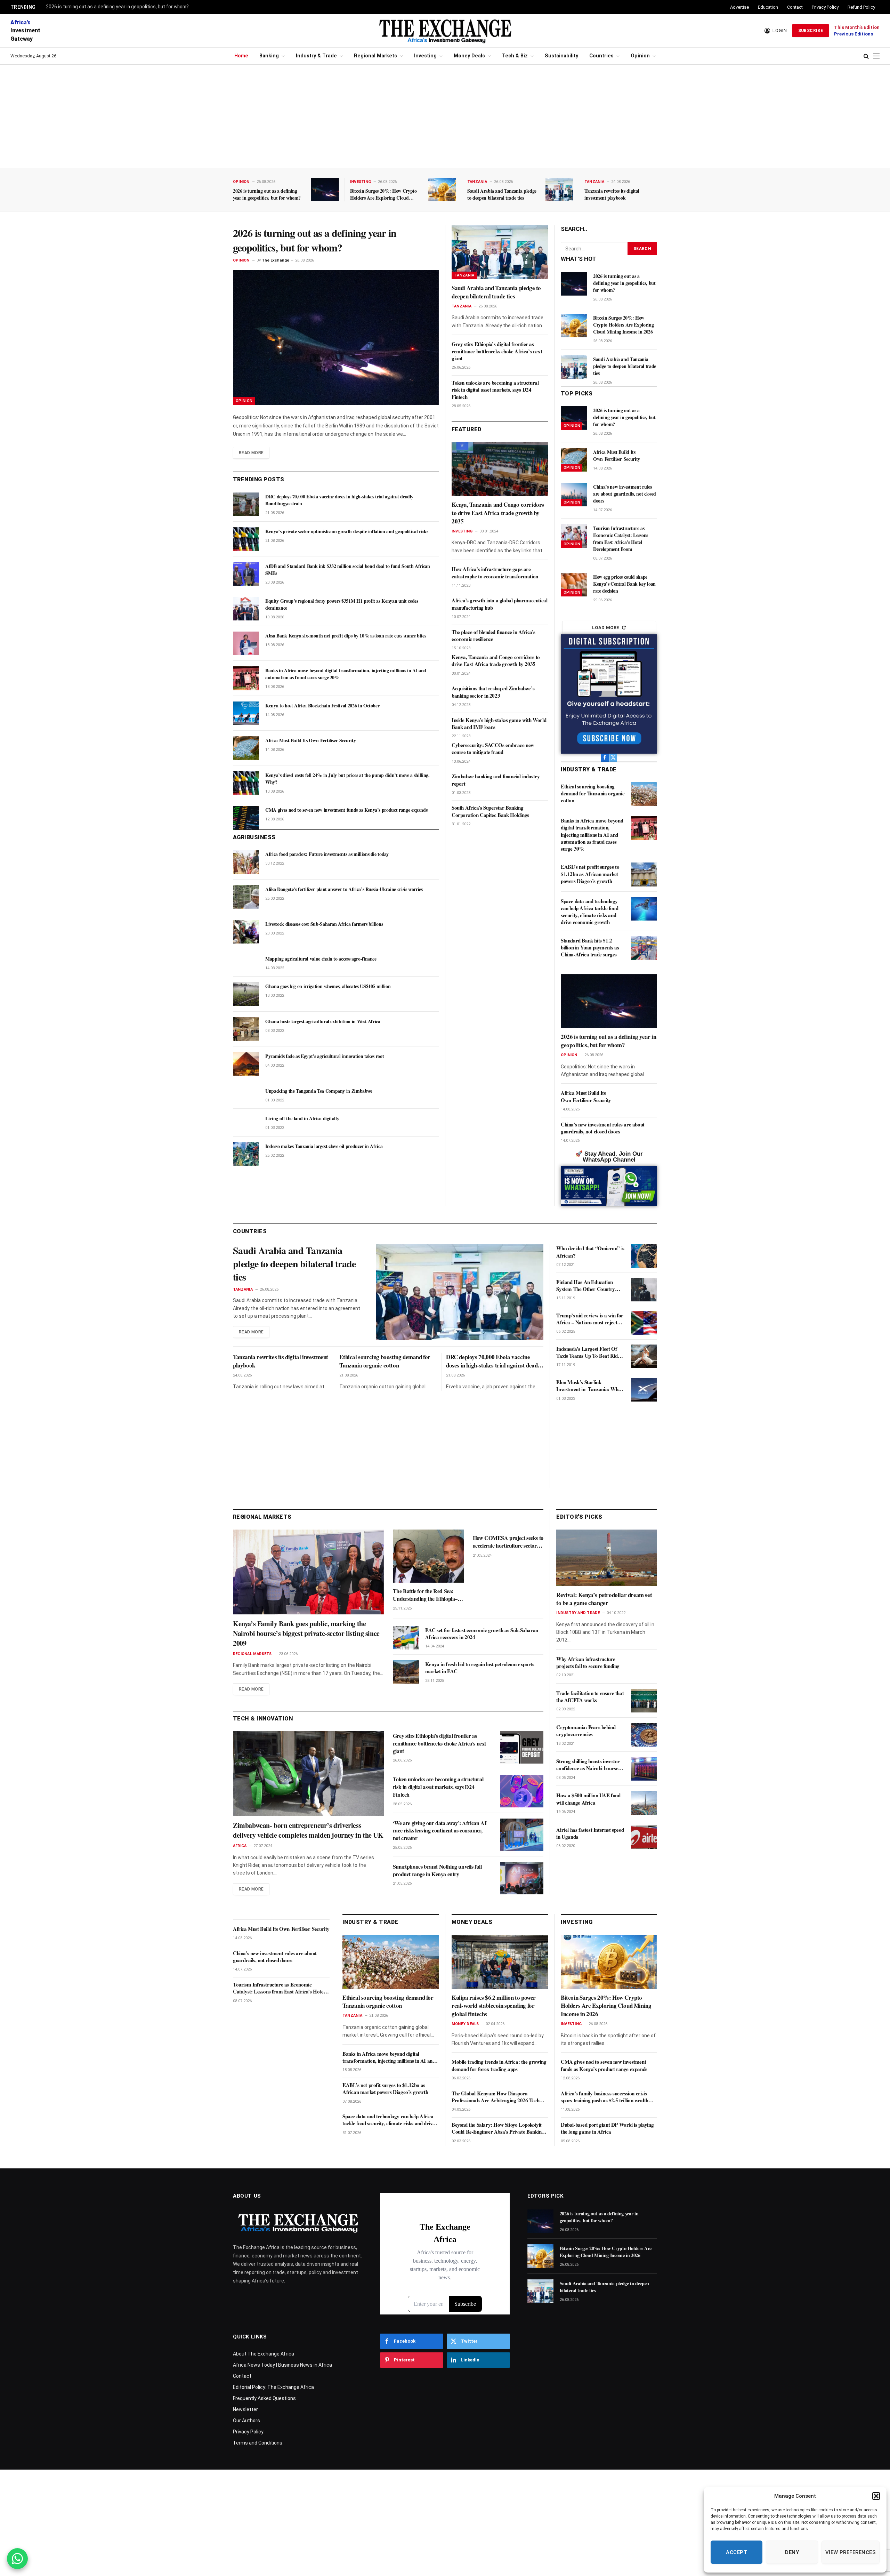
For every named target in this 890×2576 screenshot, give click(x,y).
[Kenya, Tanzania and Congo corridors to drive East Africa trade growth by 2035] (500, 469)
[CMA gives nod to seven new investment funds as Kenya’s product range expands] (246, 818)
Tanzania (477, 182)
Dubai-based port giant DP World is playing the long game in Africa (607, 2128)
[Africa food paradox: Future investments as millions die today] (246, 862)
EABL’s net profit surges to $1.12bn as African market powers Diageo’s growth (590, 874)
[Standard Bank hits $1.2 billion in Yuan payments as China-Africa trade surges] (644, 948)
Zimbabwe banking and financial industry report (496, 780)
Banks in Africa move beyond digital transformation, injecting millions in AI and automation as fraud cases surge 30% (346, 674)
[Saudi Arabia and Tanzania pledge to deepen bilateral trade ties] (559, 189)
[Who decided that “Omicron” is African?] (644, 1256)
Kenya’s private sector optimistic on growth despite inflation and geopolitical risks (347, 531)
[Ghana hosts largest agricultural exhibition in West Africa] (246, 1029)
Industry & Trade (316, 56)
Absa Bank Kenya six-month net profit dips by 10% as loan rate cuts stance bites (346, 636)
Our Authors (246, 2421)
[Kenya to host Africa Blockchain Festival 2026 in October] (246, 713)
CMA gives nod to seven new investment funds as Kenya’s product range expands (346, 810)
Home (241, 56)
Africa (240, 1846)
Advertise (739, 7)
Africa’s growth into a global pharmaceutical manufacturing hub (499, 604)
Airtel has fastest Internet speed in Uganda (590, 1833)
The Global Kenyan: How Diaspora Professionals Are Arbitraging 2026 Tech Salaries (495, 2097)
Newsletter (245, 2409)
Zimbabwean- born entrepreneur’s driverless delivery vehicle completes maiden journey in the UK (308, 1830)
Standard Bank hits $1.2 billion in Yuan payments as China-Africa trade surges (590, 948)
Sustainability (561, 56)
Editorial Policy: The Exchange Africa (273, 2387)
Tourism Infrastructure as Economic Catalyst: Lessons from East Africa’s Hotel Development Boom (621, 539)
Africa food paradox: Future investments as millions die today (327, 854)
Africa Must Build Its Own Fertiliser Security (310, 740)
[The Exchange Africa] (445, 31)
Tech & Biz (515, 56)
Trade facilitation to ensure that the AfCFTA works (590, 1697)
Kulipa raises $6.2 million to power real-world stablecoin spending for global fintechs (494, 2006)
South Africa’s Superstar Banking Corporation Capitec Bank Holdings (490, 811)
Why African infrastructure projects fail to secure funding (588, 1663)
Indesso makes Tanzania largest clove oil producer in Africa (324, 1146)
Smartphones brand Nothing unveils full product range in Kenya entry (437, 1870)
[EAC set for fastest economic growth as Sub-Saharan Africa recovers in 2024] (406, 1638)
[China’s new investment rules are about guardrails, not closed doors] (574, 495)
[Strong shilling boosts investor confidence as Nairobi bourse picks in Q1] (644, 1769)
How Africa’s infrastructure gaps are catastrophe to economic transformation (495, 573)
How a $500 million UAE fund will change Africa (588, 1799)
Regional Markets (375, 56)
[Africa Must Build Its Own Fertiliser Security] (246, 748)
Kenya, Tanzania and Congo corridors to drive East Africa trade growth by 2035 (498, 513)
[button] (876, 2496)
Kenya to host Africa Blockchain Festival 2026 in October (322, 706)
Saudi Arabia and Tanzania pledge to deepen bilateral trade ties (502, 194)
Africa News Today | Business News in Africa (282, 2365)
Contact (795, 7)
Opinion (640, 56)
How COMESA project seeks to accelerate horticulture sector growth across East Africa (508, 1542)
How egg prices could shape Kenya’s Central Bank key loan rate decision (624, 584)
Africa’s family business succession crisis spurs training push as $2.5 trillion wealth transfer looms (605, 2097)
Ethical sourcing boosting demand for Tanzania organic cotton (593, 793)
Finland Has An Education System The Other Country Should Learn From (585, 1286)
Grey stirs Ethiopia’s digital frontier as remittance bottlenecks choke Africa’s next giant (497, 351)
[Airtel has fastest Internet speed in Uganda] (644, 1837)
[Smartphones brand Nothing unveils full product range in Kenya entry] (522, 1878)
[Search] (866, 56)
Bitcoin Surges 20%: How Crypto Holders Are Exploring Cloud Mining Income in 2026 (383, 194)
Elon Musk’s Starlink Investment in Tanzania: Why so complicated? (588, 1386)
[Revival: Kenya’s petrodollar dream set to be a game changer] (607, 1558)
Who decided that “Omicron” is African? (590, 1252)
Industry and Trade (578, 1613)
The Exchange (276, 260)
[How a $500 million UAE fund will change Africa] (644, 1803)
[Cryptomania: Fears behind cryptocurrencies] (644, 1735)
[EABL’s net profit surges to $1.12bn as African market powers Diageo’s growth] (644, 874)
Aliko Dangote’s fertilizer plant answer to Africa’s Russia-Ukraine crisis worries (344, 889)
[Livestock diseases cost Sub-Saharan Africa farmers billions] (246, 932)
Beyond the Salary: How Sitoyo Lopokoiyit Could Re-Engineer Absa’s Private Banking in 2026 (498, 2128)
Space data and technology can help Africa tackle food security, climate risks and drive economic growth (589, 912)
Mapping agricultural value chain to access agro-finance (321, 959)
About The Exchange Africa (264, 2354)
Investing (425, 56)
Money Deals (469, 56)
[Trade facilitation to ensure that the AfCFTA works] (644, 1701)
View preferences (851, 2552)
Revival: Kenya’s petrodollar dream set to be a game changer (604, 1599)
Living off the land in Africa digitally (302, 1118)
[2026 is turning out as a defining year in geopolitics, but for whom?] (325, 189)
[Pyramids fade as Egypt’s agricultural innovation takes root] (246, 1064)
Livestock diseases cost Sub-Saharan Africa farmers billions (324, 924)
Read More (251, 453)
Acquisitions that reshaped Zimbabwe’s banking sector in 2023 (493, 692)
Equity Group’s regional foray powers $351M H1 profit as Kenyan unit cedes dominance (342, 604)
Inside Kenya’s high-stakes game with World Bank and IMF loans (499, 724)
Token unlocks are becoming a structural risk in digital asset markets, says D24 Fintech (495, 390)
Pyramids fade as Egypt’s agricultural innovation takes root (325, 1056)
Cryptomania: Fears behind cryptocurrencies (586, 1731)
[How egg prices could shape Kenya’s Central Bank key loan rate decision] (574, 585)
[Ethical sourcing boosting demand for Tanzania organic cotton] (644, 794)
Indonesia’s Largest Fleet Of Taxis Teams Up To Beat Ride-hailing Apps (589, 1352)
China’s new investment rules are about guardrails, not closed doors (625, 494)
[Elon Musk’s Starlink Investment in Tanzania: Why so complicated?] (644, 1390)
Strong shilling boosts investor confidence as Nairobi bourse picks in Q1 (588, 1765)
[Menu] (876, 56)
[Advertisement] (445, 117)
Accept (737, 2552)
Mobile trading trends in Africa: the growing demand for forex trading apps (499, 2065)
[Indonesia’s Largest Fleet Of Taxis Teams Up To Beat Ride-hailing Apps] (644, 1356)
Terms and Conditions (258, 2443)
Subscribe (811, 31)
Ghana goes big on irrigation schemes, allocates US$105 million (328, 986)
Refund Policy (861, 7)
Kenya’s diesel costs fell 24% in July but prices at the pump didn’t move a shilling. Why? (347, 779)
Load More (606, 628)
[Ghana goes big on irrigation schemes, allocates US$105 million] (246, 994)
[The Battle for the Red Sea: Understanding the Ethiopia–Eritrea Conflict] (428, 1556)
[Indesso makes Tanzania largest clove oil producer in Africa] (246, 1154)
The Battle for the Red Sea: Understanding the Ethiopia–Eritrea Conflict (425, 1595)
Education (768, 7)
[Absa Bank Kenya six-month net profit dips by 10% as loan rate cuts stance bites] (246, 643)
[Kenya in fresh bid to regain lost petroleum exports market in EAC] (406, 1672)
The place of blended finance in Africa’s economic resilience (493, 636)
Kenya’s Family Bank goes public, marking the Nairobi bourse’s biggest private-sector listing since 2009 (306, 1634)
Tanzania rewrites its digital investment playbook (612, 194)
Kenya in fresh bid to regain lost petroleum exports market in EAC (480, 1668)
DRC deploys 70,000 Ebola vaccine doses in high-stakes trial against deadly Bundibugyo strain (339, 500)
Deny (792, 2552)
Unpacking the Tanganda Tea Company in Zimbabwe (319, 1091)
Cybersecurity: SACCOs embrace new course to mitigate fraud (493, 749)
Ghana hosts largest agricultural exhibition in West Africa (323, 1021)
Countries (601, 56)
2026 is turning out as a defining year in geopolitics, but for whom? (117, 7)
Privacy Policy (825, 7)
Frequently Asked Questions (264, 2398)
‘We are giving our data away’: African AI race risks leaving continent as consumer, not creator (440, 1831)
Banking (269, 56)
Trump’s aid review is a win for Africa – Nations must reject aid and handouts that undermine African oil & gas (590, 1319)
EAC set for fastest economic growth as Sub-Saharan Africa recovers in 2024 (482, 1634)
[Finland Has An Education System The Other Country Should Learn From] (644, 1290)
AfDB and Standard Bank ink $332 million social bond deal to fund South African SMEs (348, 570)
